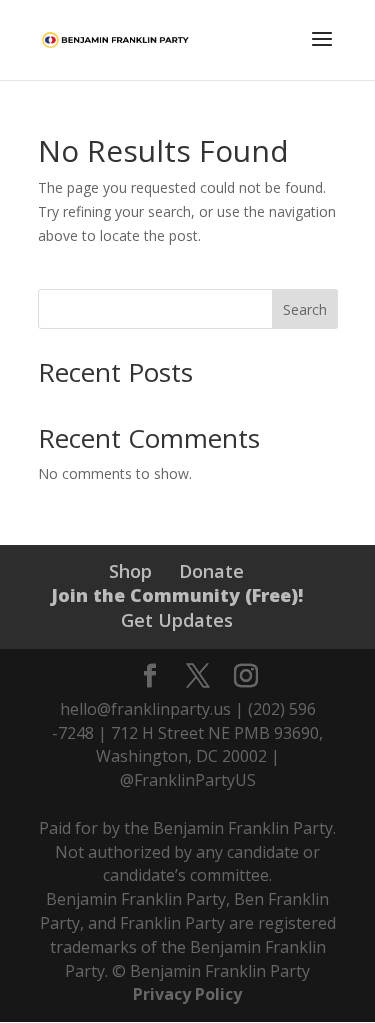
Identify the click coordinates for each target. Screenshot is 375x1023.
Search (305, 309)
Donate (211, 571)
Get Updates (177, 620)
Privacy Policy (187, 994)
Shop (130, 571)
